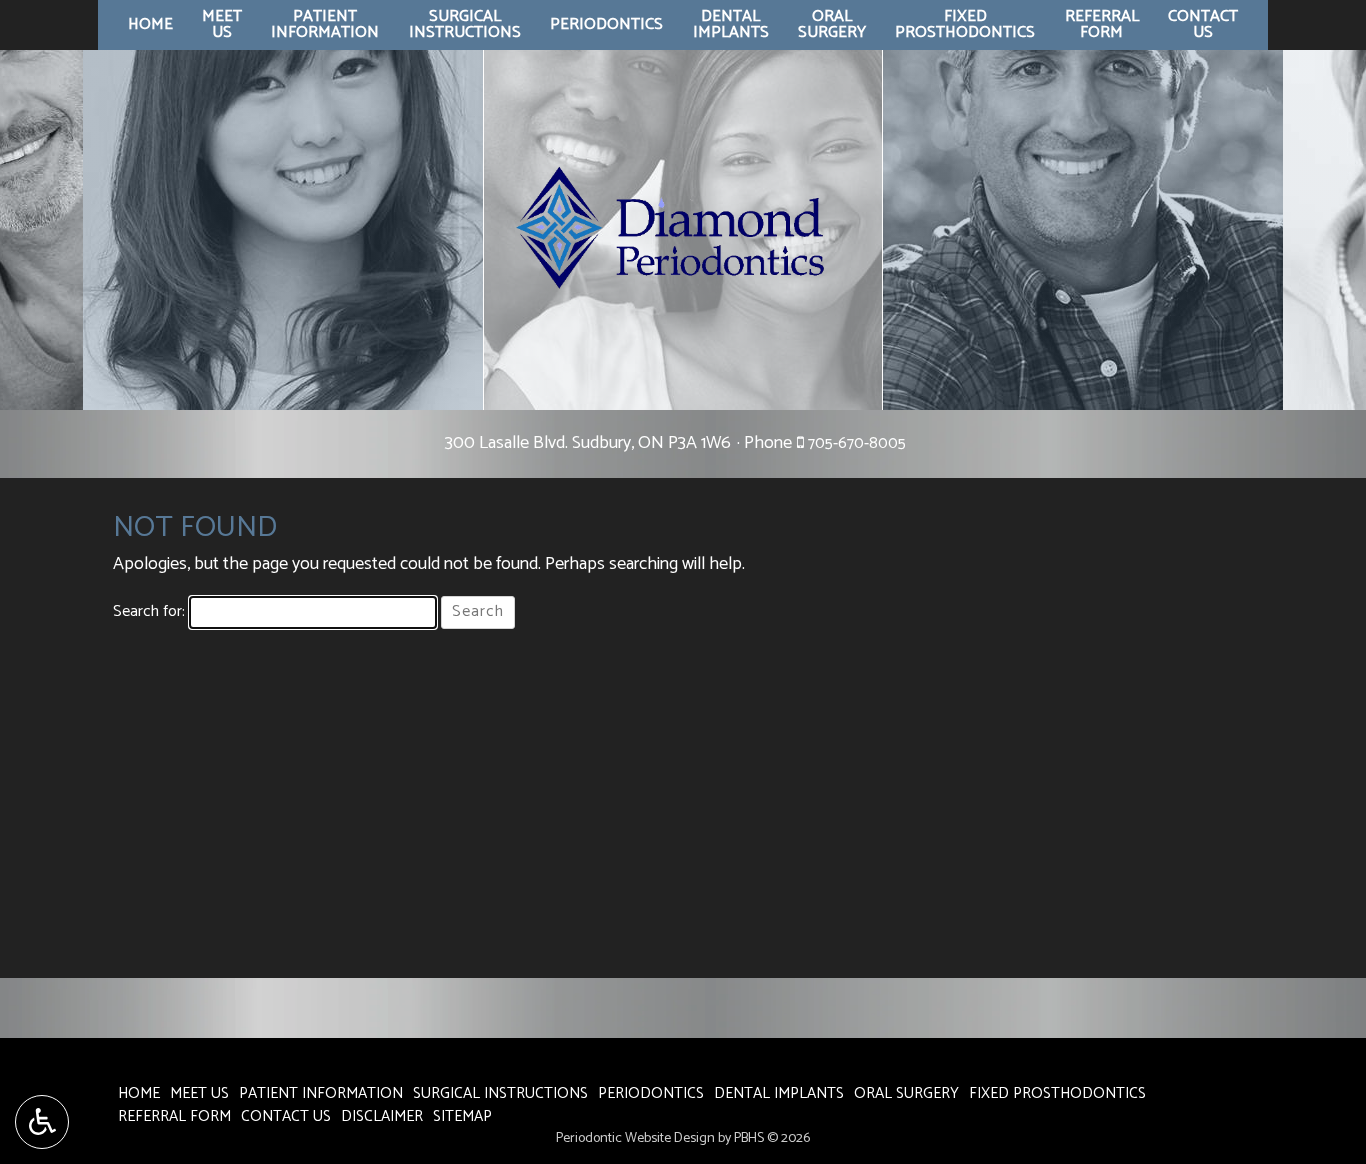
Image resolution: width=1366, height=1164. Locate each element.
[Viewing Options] (42, 1122)
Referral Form (174, 1116)
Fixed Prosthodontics (1057, 1093)
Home (150, 25)
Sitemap (462, 1116)
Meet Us (199, 1093)
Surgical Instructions (500, 1093)
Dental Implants (779, 1093)
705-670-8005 (857, 443)
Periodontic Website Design (635, 1138)
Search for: (149, 612)
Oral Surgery (906, 1093)
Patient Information (321, 1093)
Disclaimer (382, 1116)
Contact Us (286, 1116)
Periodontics (606, 25)
